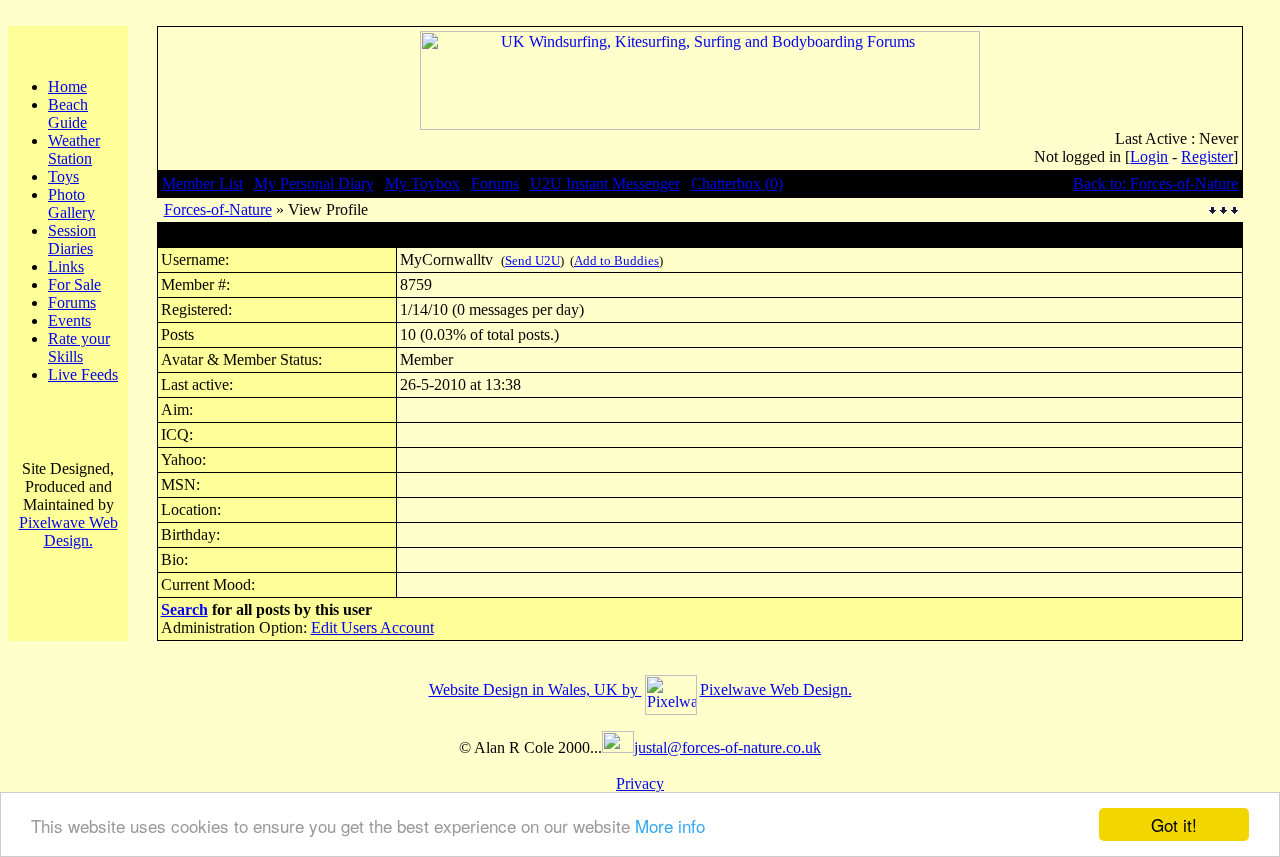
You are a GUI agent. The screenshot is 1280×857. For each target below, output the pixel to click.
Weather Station (74, 149)
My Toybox (422, 183)
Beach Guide (68, 113)
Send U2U (532, 260)
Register (1207, 156)
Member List (202, 183)
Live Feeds (83, 374)
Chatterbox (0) (737, 183)
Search (184, 609)
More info (670, 825)
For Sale (74, 284)
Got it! (1174, 824)
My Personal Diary (314, 183)
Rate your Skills (79, 347)
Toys (63, 176)
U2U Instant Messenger (605, 183)
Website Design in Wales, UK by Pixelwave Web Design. (640, 689)
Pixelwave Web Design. (68, 531)
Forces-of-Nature (218, 209)
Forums (72, 302)
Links (66, 266)
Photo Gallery (71, 203)
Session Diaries (72, 239)
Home (67, 86)
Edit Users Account (372, 627)
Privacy (640, 783)
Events (69, 320)
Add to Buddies (616, 260)
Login (1149, 156)
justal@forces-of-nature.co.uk (727, 747)
